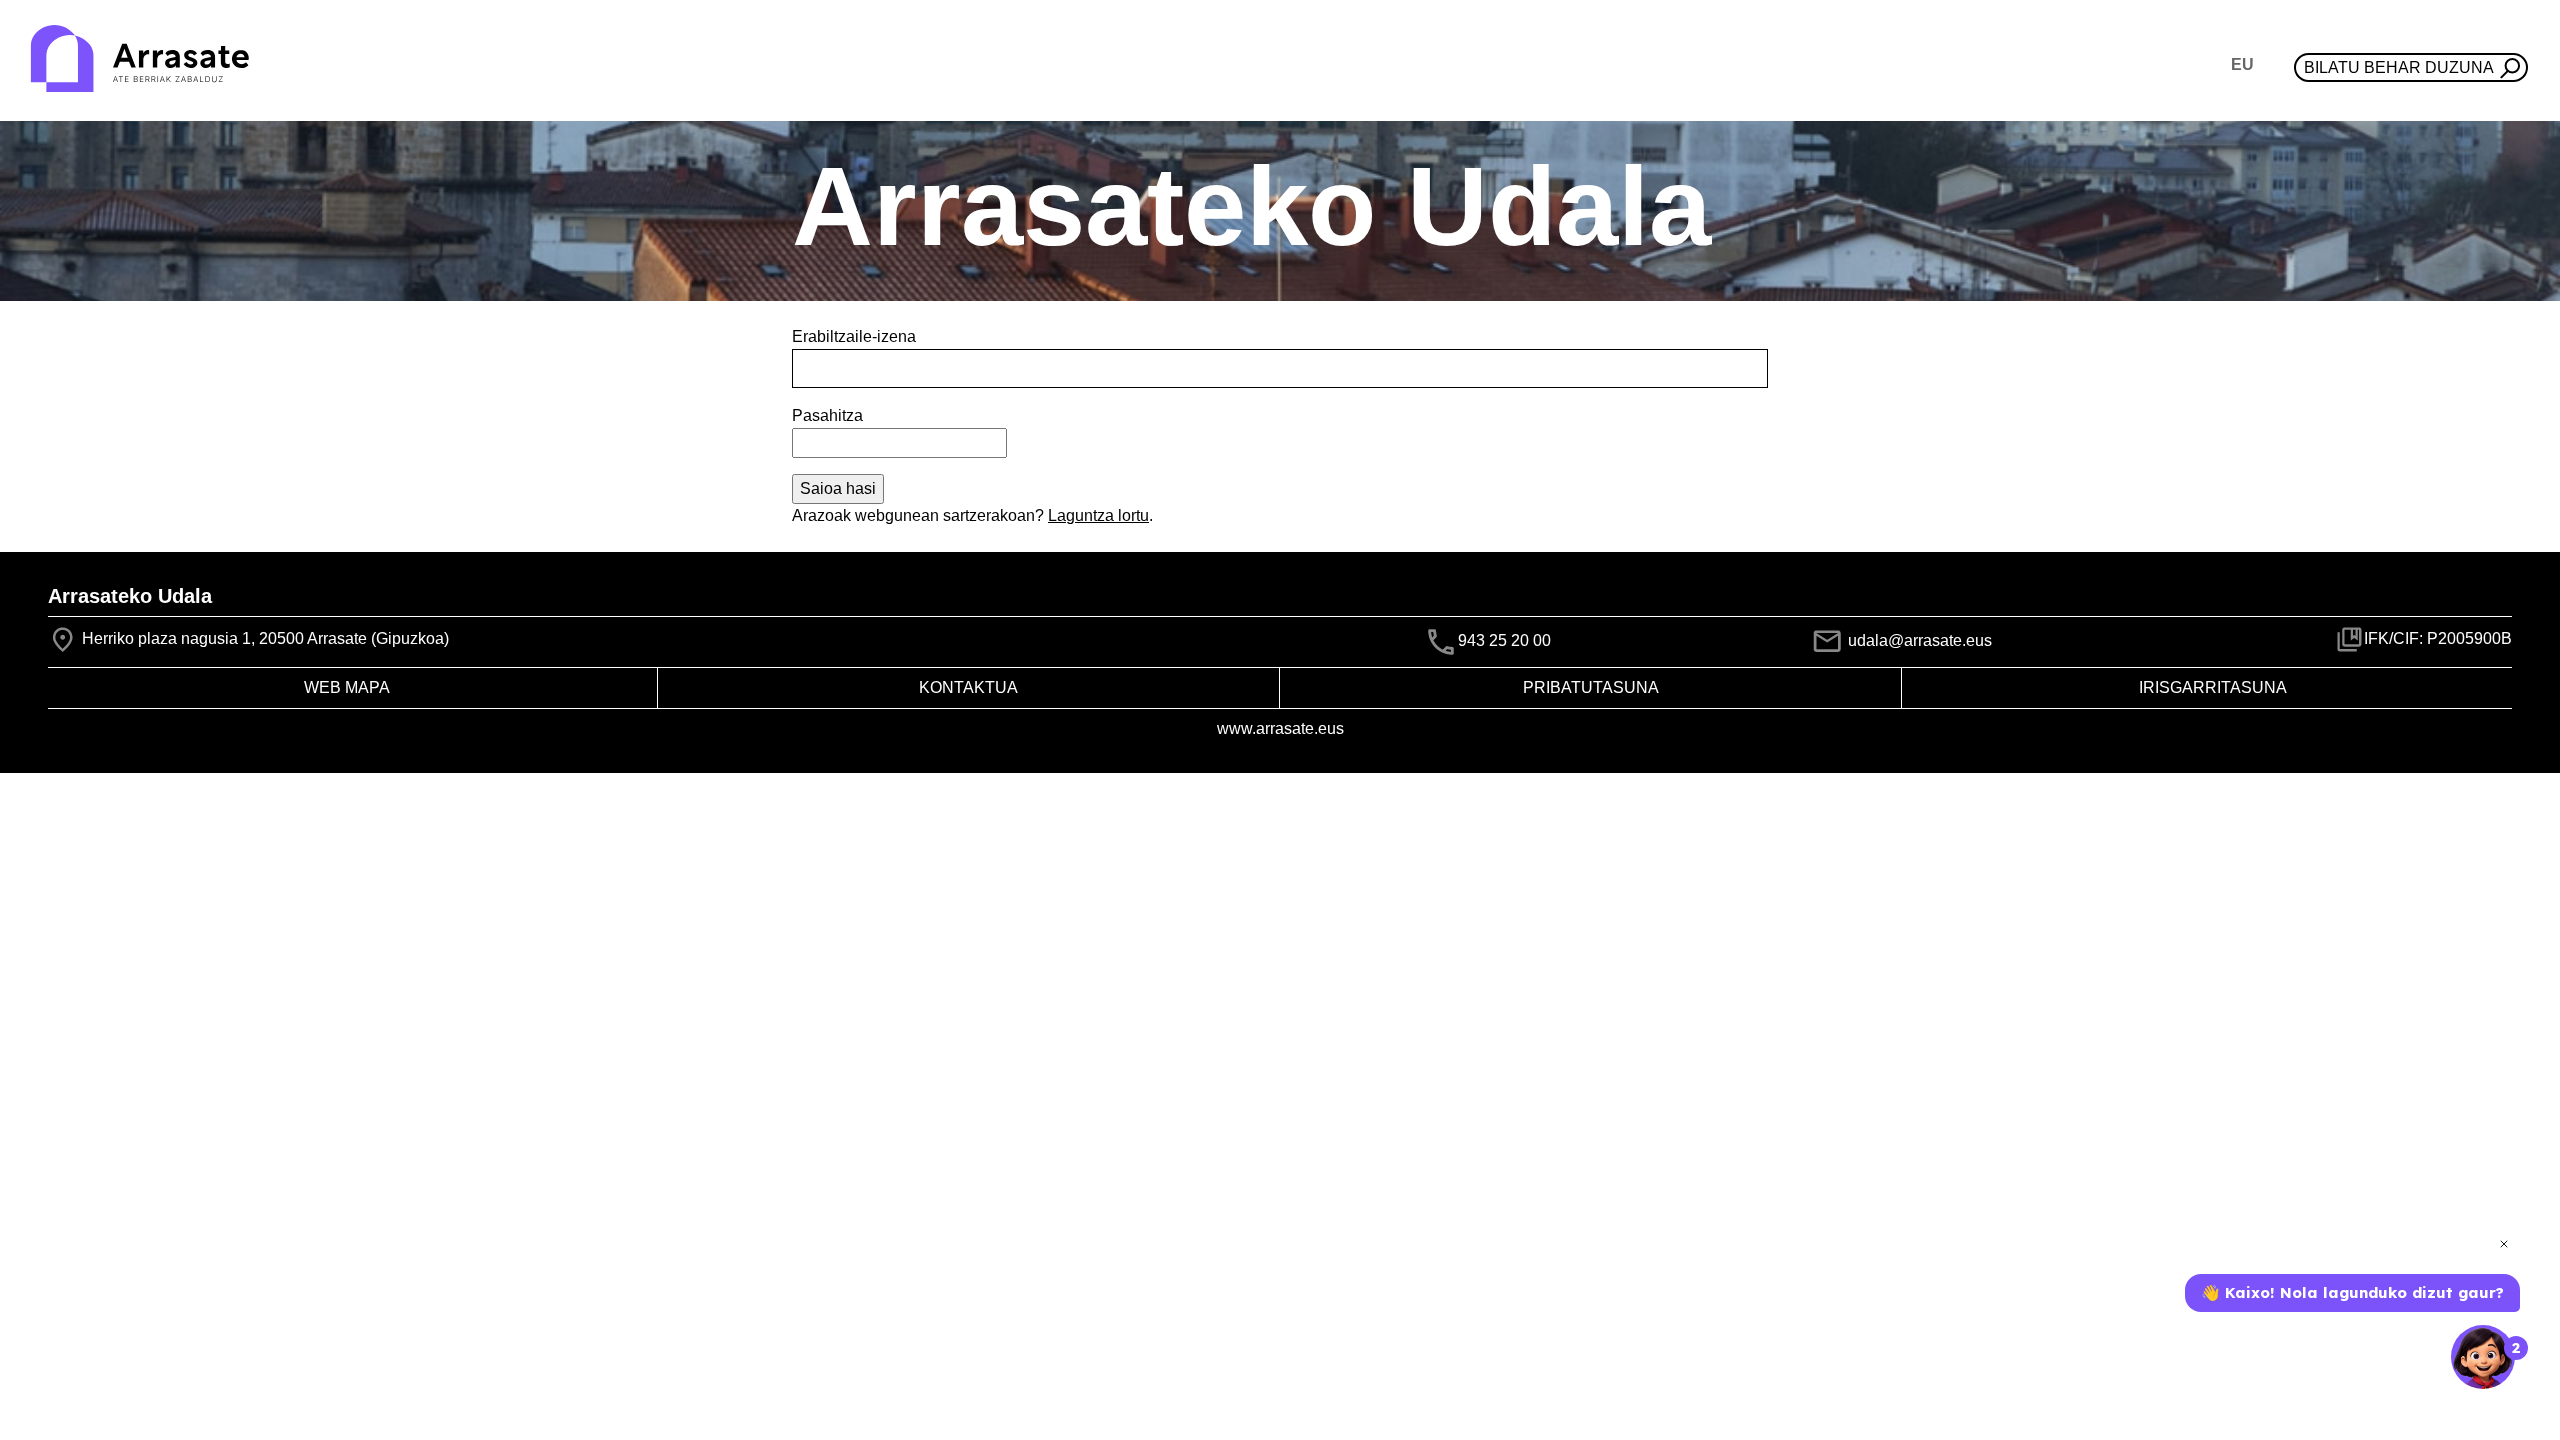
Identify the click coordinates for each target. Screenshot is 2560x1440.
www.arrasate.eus (1280, 728)
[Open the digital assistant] (2483, 1357)
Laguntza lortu (1098, 515)
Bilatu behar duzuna (2399, 67)
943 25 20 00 (1504, 640)
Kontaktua (968, 687)
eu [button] (2242, 64)
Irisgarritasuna (2213, 687)
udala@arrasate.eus (1918, 640)
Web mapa (347, 687)
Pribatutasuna (1591, 687)
